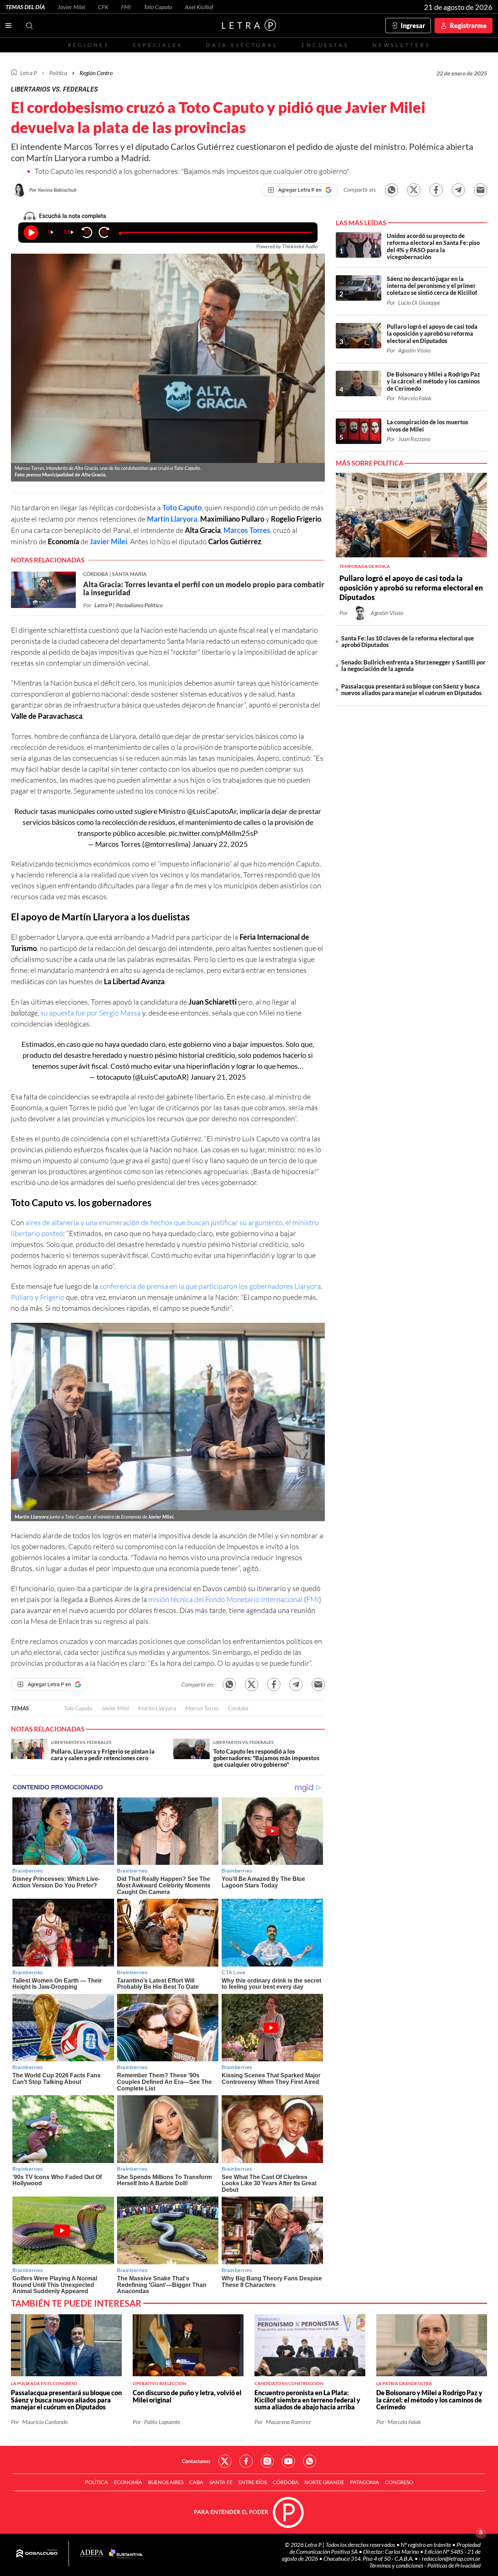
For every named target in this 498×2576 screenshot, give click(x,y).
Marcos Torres (202, 1708)
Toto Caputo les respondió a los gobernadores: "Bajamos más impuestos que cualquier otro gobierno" (192, 171)
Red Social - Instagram (267, 2461)
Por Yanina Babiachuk (53, 190)
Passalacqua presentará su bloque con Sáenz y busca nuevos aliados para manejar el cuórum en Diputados (411, 689)
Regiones (89, 45)
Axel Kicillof (199, 7)
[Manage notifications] (481, 2533)
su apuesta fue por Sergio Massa (91, 1013)
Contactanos (196, 2461)
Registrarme (468, 26)
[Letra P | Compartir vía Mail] (481, 190)
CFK (103, 7)
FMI (126, 7)
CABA (196, 2482)
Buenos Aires (166, 2482)
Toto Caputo (158, 7)
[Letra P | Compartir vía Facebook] (436, 190)
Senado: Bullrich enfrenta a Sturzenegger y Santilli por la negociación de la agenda (413, 665)
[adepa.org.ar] (92, 2554)
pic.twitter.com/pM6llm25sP (213, 833)
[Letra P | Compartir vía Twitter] (414, 190)
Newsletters (401, 45)
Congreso (399, 2482)
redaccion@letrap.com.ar (451, 2558)
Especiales (158, 45)
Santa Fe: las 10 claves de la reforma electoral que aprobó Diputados (408, 641)
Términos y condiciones (397, 2565)
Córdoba (238, 1708)
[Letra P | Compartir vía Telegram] (458, 190)
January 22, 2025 (220, 844)
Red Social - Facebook (246, 2461)
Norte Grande (324, 2482)
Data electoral (242, 45)
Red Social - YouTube (288, 2461)
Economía (128, 2482)
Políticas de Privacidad (454, 2565)
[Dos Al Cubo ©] (37, 2554)
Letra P (28, 73)
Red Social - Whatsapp (310, 2461)
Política (58, 73)
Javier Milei (71, 7)
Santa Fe (221, 2482)
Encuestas (325, 45)
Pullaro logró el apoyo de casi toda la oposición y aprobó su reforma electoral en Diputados (411, 588)
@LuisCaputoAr (212, 811)
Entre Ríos (253, 2482)
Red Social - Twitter (225, 2461)
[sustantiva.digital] (126, 2554)
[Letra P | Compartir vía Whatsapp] (392, 190)
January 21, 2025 (218, 1077)
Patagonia (365, 2482)
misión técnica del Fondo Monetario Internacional (225, 1599)
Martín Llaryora (172, 519)
